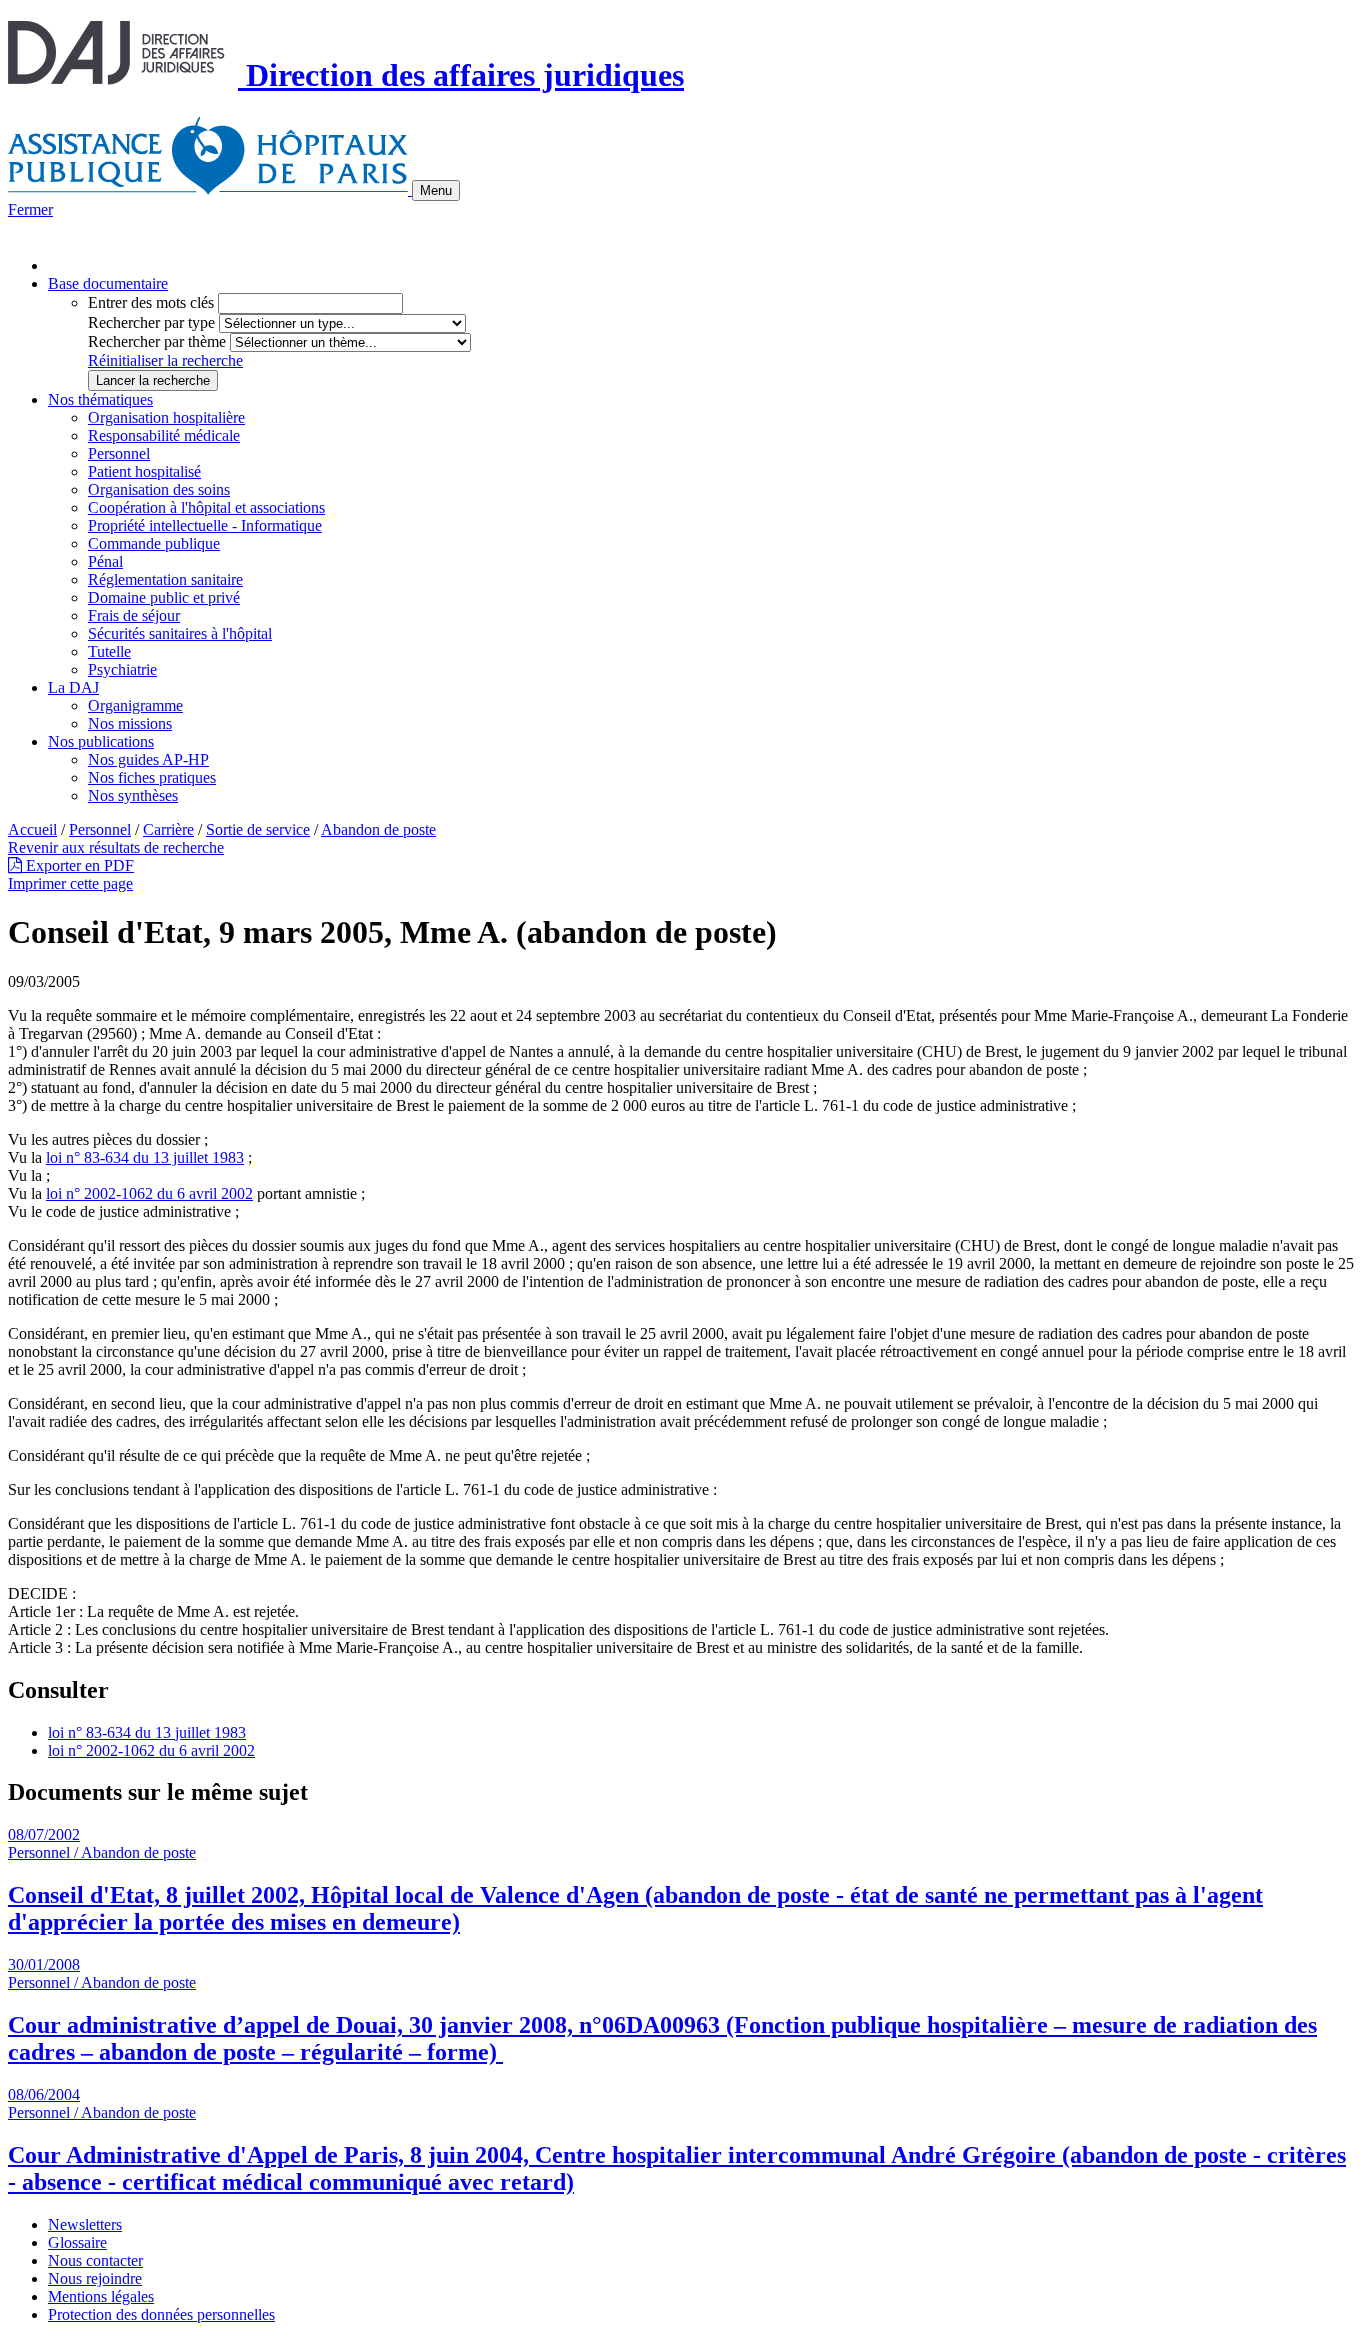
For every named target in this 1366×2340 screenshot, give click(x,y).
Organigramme (135, 705)
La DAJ (73, 687)
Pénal (105, 561)
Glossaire (77, 2242)
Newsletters (85, 2224)
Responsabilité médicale (164, 435)
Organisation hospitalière (166, 417)
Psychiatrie (122, 669)
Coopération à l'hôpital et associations (206, 507)
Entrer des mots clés (151, 302)
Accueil (32, 829)
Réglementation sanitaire (165, 579)
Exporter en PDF (78, 865)
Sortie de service (258, 829)
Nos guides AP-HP (148, 759)
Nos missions (130, 723)
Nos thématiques (100, 399)
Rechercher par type (151, 322)
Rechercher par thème (157, 341)
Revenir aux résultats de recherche (116, 847)
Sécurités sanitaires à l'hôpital (180, 633)
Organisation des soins (159, 489)
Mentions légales (101, 2296)
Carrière (168, 829)
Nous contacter (95, 2260)
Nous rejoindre (95, 2278)
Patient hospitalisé (144, 471)
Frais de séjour (134, 615)
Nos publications (101, 741)
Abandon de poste (378, 829)
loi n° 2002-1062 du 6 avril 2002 (149, 1193)
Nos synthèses (133, 795)
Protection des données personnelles (161, 2314)
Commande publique (154, 543)
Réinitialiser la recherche (165, 360)
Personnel (119, 453)
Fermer (30, 209)
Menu (436, 190)
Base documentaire (108, 283)
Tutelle (109, 651)
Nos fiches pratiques (152, 777)
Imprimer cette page (70, 883)
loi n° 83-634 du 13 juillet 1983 (145, 1157)
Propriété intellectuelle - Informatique (205, 525)
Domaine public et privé (164, 597)
